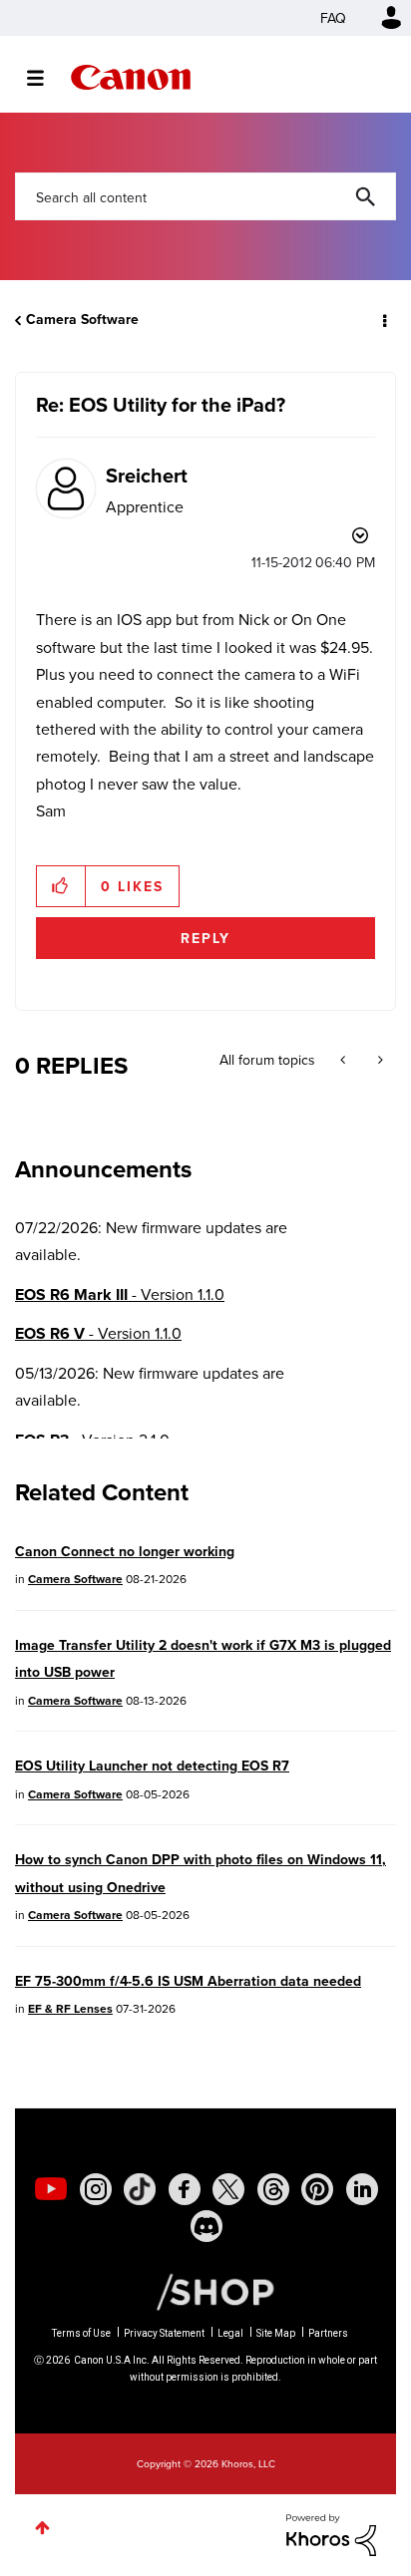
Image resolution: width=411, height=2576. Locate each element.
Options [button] (383, 320)
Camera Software (82, 319)
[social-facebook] (185, 2189)
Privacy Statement (164, 2333)
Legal (230, 2333)
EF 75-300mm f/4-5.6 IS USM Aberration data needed (188, 1981)
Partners (328, 2333)
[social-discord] (206, 2226)
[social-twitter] (228, 2189)
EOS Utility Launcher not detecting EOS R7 (152, 1766)
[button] (61, 886)
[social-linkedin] (362, 2189)
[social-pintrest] (317, 2189)
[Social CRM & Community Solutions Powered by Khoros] (331, 2533)
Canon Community (131, 77)
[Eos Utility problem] (379, 1060)
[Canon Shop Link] (205, 2290)
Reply (205, 938)
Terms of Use (81, 2333)
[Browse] (45, 78)
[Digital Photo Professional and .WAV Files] (345, 1060)
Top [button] (42, 2528)
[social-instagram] (96, 2189)
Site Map (276, 2333)
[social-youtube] (51, 2189)
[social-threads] (273, 2189)
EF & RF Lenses (70, 2008)
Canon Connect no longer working (125, 1551)
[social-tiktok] (140, 2189)
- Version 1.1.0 (120, 1294)
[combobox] (205, 196)
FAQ (333, 18)
